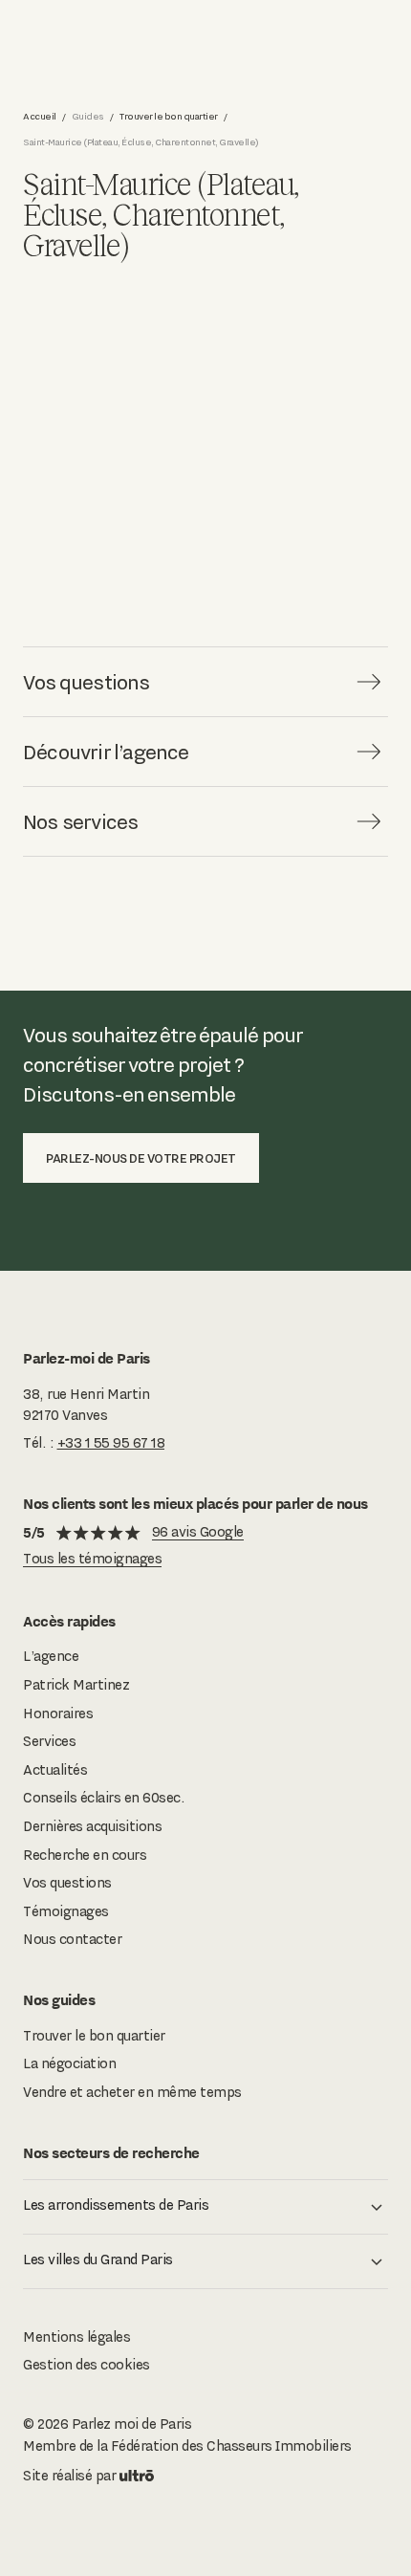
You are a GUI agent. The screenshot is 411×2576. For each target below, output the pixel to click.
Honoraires (58, 1714)
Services (49, 1741)
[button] (205, 2207)
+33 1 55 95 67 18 (111, 1443)
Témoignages (66, 1911)
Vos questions (67, 1883)
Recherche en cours (85, 1855)
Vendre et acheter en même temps (132, 2092)
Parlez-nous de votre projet (141, 1158)
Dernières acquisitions (92, 1826)
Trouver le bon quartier (169, 116)
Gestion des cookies (87, 2365)
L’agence (51, 1656)
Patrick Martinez (76, 1685)
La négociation (69, 2063)
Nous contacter (72, 1939)
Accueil (40, 116)
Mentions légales (76, 2337)
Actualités (55, 1770)
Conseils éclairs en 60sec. (104, 1798)
